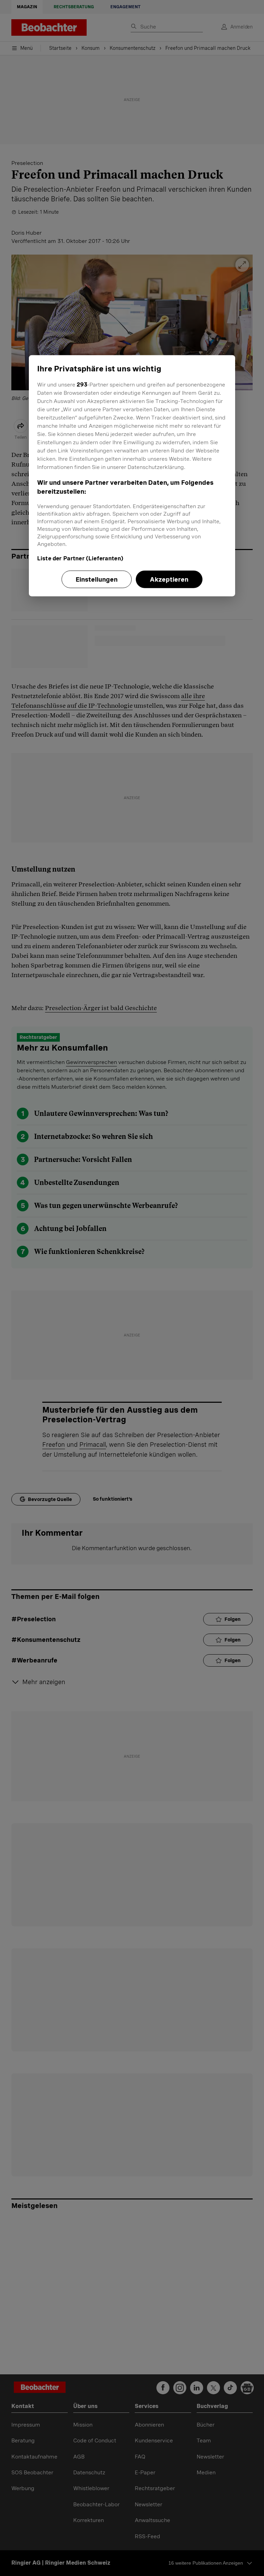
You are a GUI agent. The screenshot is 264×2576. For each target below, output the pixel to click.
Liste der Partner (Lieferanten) (80, 558)
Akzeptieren (169, 579)
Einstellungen (97, 579)
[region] (132, 475)
